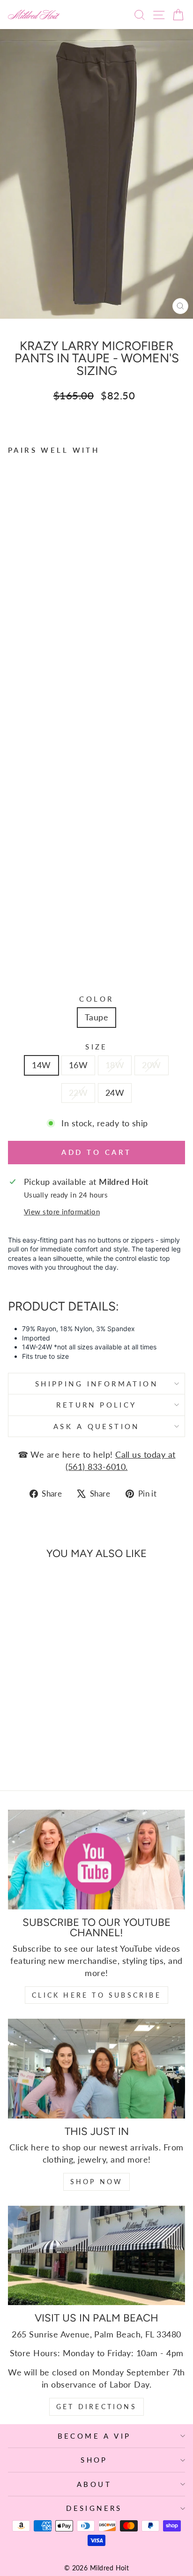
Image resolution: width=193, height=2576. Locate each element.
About (94, 2484)
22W (78, 1093)
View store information (62, 1212)
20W (151, 1065)
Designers (94, 2508)
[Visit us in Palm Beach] (96, 2256)
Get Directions (96, 2407)
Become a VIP (94, 2436)
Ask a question (96, 1426)
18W (115, 1065)
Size (96, 1047)
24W (115, 1093)
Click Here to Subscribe (96, 1995)
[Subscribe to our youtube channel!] (96, 1860)
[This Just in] (96, 2069)
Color (96, 999)
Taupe (96, 1017)
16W (78, 1065)
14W (41, 1065)
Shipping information (96, 1384)
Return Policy (96, 1405)
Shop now (97, 2182)
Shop (94, 2460)
